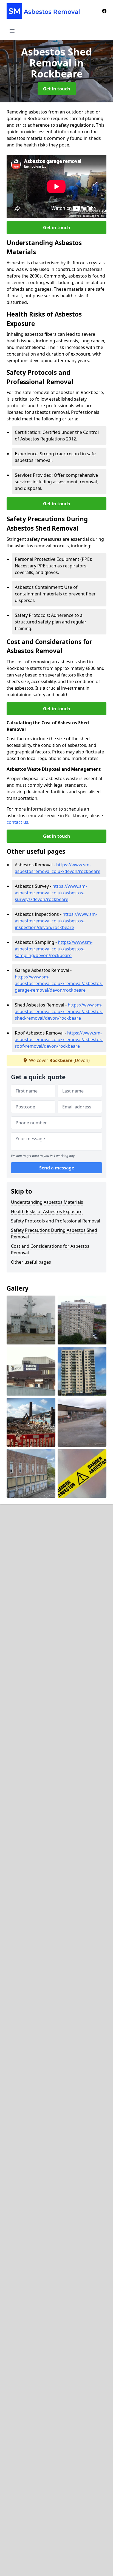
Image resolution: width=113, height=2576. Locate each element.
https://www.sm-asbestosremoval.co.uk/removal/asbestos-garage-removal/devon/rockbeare (59, 983)
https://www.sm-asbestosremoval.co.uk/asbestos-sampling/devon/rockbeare (54, 949)
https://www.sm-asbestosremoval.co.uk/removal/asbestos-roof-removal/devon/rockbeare (59, 1039)
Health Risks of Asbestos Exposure (47, 1211)
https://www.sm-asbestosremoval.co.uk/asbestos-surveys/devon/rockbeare (51, 893)
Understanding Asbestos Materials (47, 1202)
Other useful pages (31, 1262)
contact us (17, 822)
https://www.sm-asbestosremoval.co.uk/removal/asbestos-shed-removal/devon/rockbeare (59, 1011)
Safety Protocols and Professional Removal (56, 1221)
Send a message (57, 1168)
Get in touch (57, 89)
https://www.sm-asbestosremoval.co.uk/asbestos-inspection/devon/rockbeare (56, 921)
